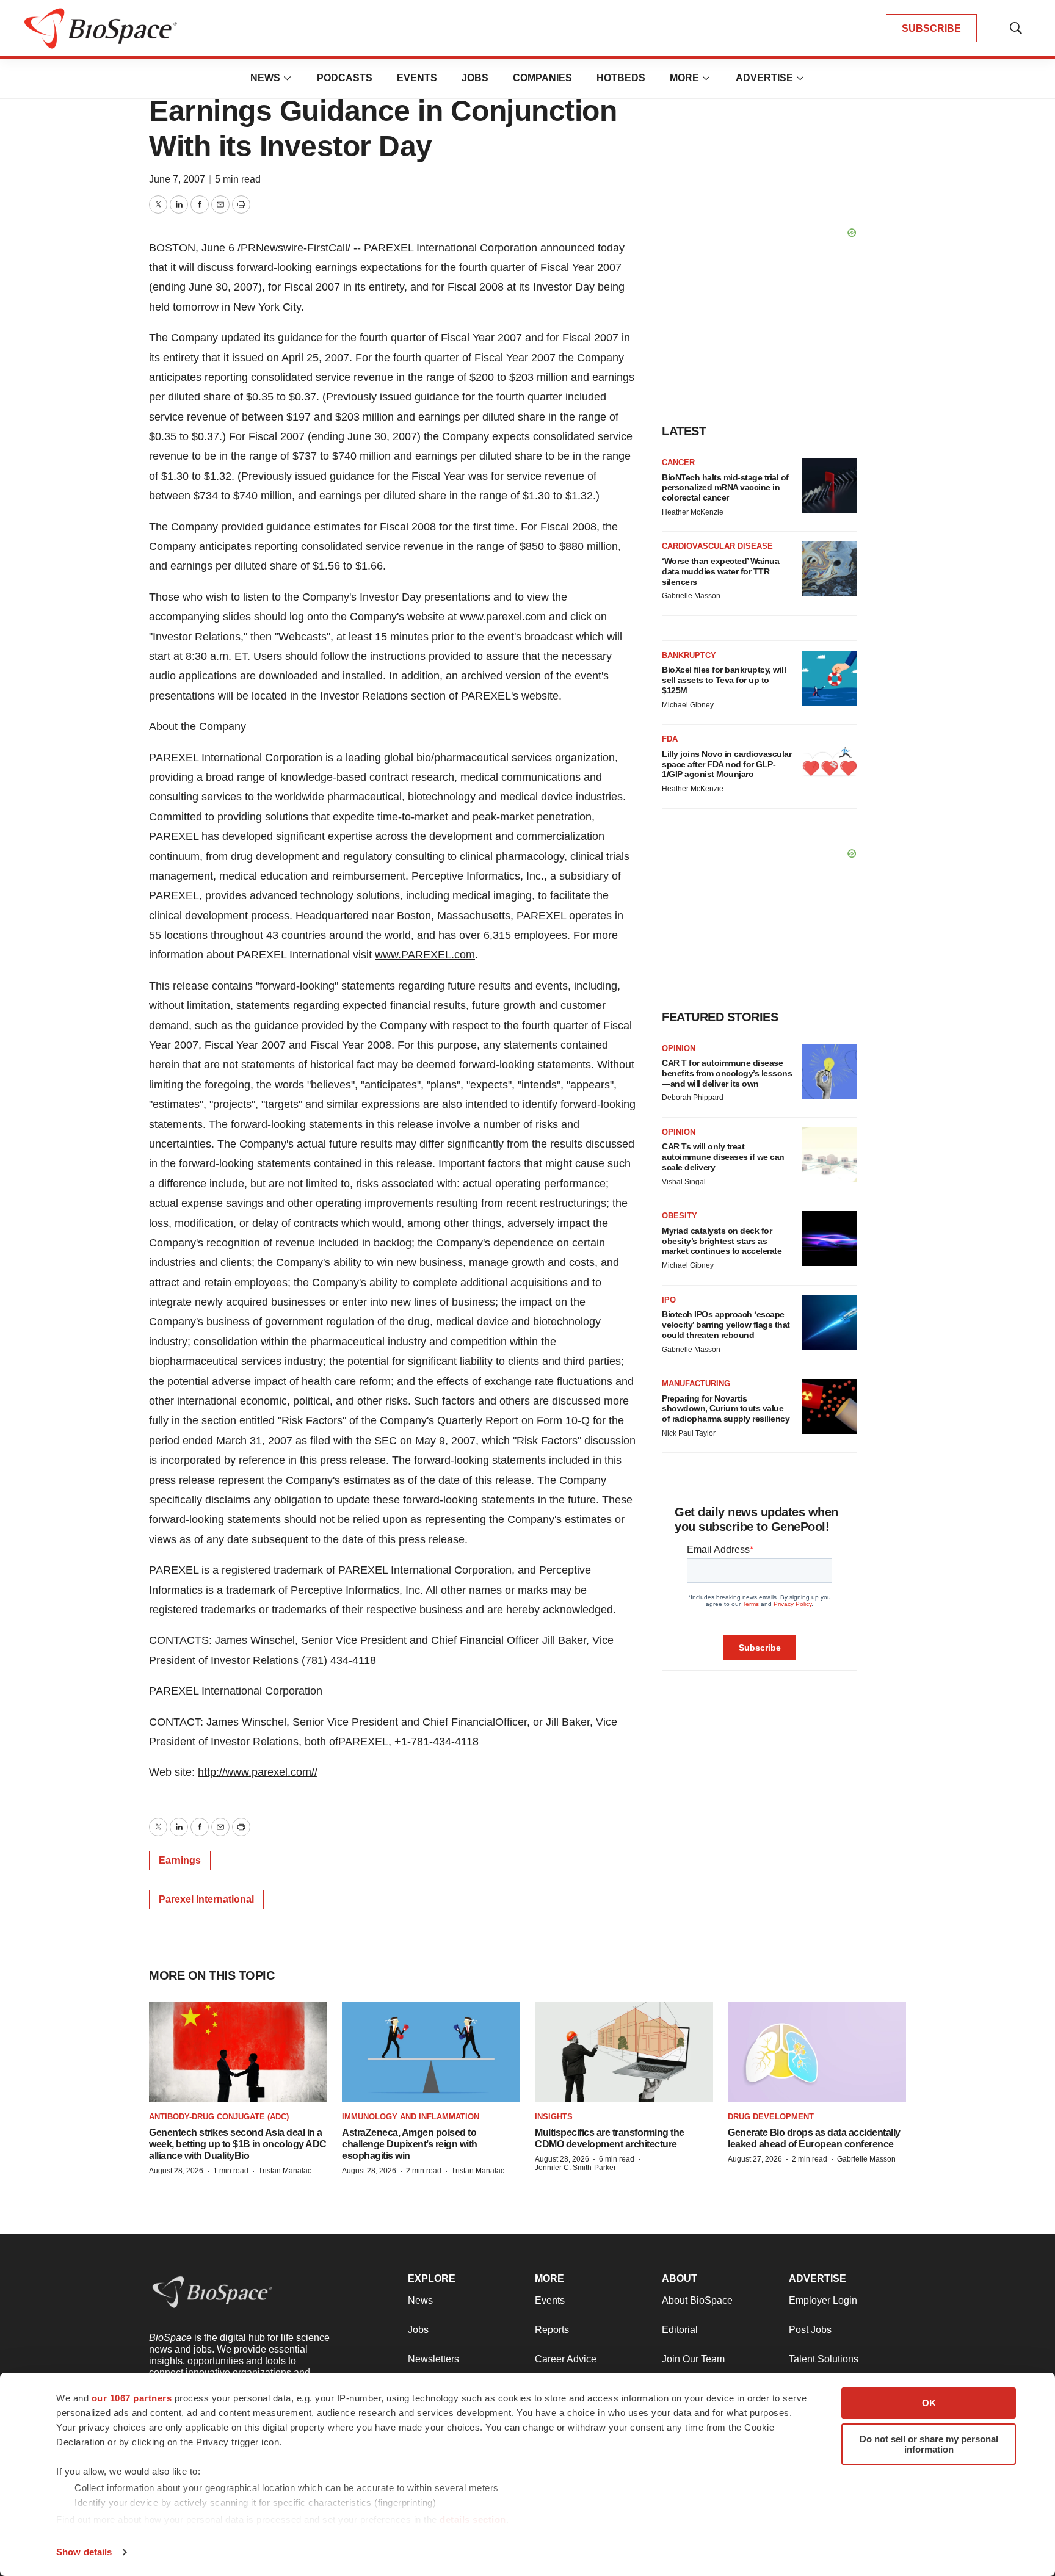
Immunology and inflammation (411, 2117)
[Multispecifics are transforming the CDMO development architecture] (624, 2052)
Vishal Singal (684, 1182)
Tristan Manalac (285, 2171)
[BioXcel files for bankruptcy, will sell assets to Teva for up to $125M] (830, 678)
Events (417, 78)
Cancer (678, 462)
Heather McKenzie (693, 512)
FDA (670, 739)
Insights (554, 2117)
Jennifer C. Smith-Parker (575, 2168)
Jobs (475, 78)
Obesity (680, 1216)
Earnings (180, 1860)
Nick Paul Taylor (689, 1433)
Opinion (679, 1048)
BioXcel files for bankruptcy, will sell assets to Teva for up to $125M (724, 680)
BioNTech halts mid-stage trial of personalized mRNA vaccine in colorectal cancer (725, 488)
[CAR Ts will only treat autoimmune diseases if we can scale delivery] (830, 1155)
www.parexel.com (503, 617)
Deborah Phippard (693, 1098)
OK (929, 2403)
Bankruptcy (689, 655)
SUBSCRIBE (931, 28)
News (265, 78)
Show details (84, 2552)
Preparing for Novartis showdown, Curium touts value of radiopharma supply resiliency (726, 1409)
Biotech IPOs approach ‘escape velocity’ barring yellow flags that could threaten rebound (726, 1325)
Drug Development (771, 2117)
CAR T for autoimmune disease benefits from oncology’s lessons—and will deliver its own (727, 1073)
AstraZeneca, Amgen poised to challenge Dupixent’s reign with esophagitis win (410, 2144)
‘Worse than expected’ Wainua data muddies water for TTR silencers (720, 571)
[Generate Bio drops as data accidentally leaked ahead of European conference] (817, 2052)
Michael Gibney (688, 705)
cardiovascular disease (717, 546)
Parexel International (206, 1899)
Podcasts (345, 78)
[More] (288, 78)
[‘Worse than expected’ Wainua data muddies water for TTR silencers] (830, 569)
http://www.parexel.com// (258, 1772)
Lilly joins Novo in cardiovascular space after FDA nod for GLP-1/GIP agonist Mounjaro (727, 764)
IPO (669, 1300)
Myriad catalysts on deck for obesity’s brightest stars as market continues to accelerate (722, 1241)
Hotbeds (621, 78)
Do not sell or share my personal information (929, 2444)
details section (473, 2520)
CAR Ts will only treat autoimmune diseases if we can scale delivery (723, 1157)
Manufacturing (696, 1384)
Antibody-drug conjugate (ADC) (219, 2117)
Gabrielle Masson (691, 596)
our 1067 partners (132, 2398)
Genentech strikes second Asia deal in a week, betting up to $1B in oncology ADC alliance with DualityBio (238, 2144)
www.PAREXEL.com (425, 955)
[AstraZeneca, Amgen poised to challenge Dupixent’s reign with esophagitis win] (431, 2052)
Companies (542, 78)
